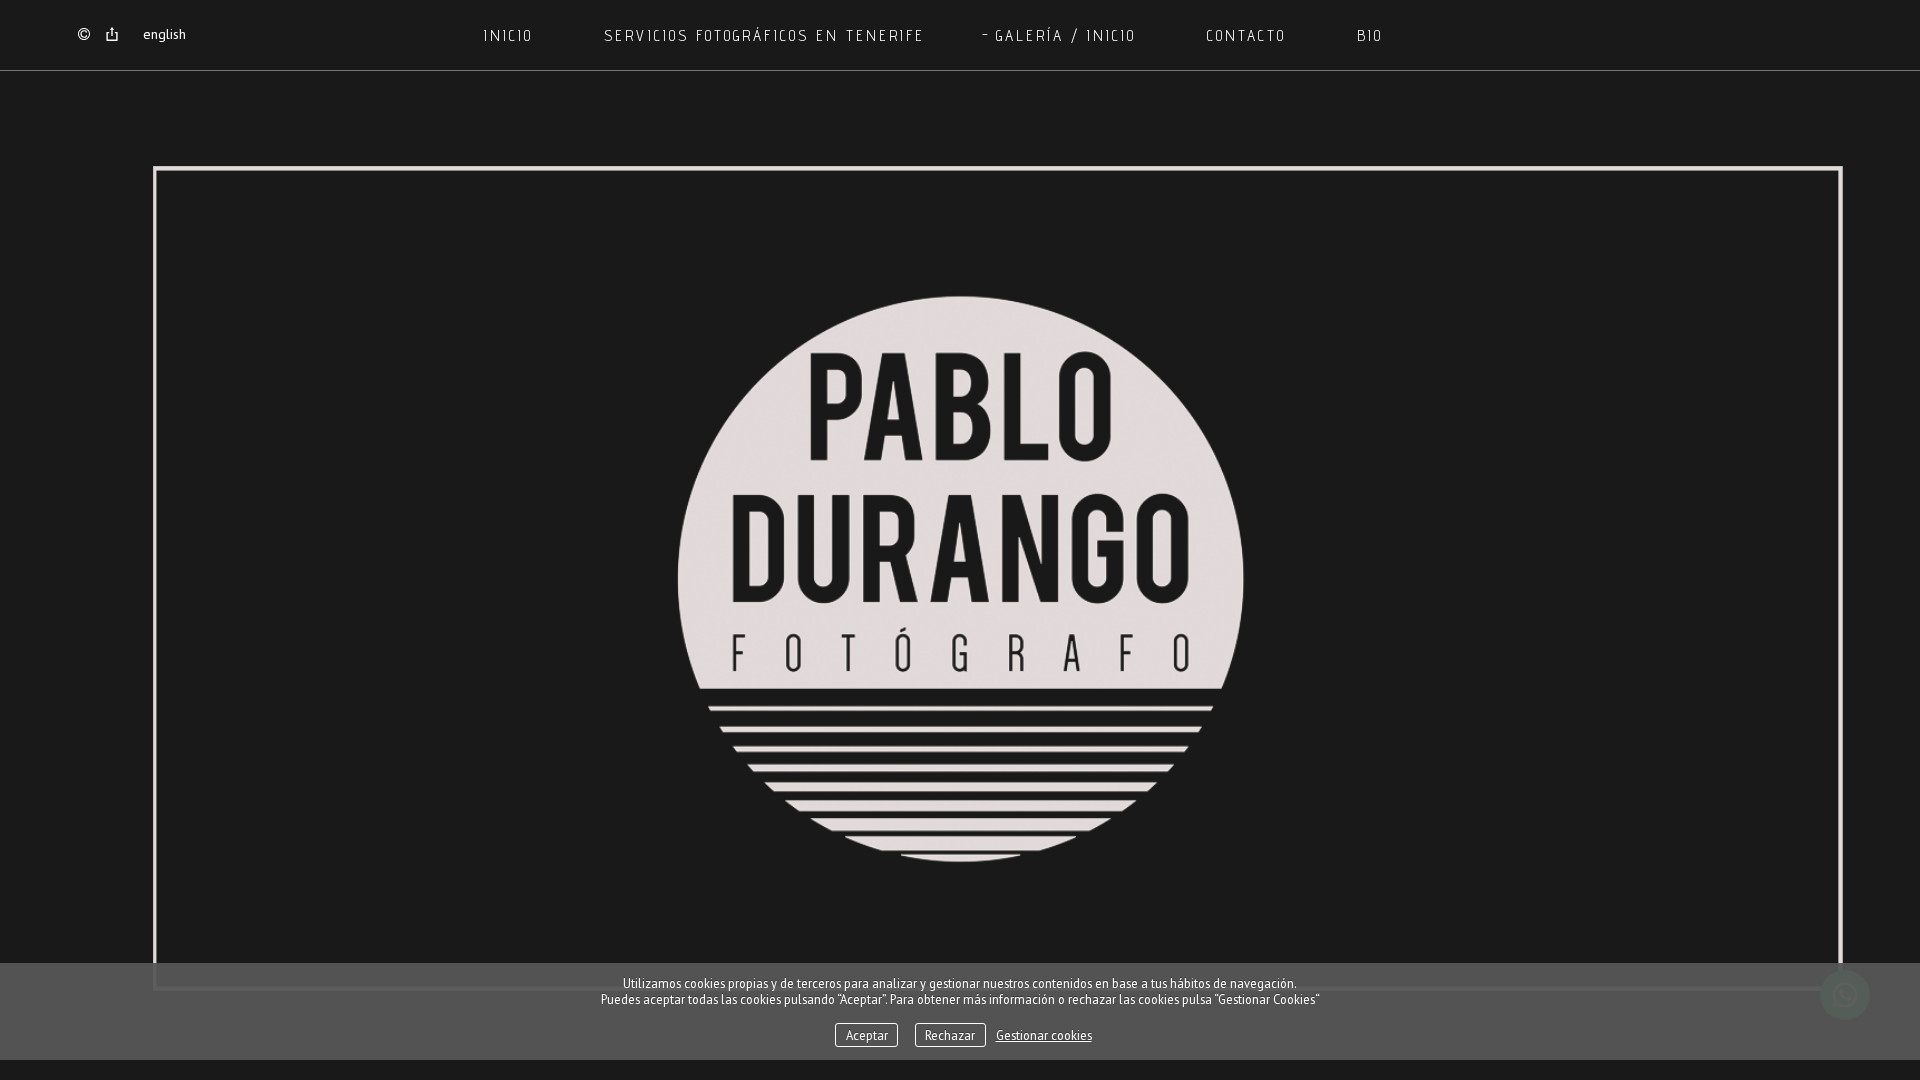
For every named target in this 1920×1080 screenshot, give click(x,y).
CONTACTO (1246, 35)
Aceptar (867, 1035)
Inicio (508, 35)
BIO (1370, 35)
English (164, 34)
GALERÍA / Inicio (1066, 35)
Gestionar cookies (1044, 1035)
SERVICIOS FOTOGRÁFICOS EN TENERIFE (764, 35)
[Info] (84, 35)
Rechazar (950, 1035)
